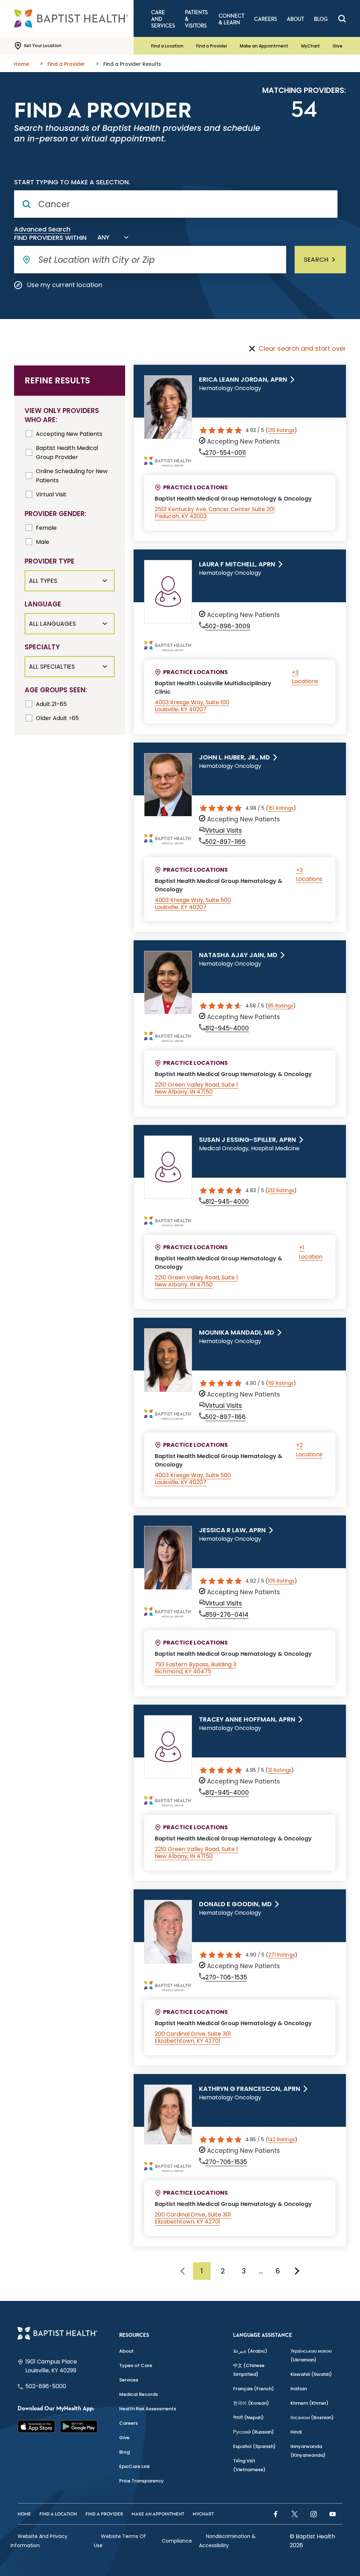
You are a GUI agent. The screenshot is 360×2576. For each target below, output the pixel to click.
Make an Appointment (264, 46)
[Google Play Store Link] (79, 2426)
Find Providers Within (50, 238)
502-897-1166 (226, 842)
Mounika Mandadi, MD (237, 1332)
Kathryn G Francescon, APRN (250, 2089)
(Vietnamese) (249, 2465)
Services (129, 2380)
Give (337, 46)
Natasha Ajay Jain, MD (238, 955)
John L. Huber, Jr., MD (234, 757)
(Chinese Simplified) (249, 2370)
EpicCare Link (134, 2466)
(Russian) (253, 2432)
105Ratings (281, 1581)
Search (316, 259)
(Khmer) (309, 2403)
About (126, 2351)
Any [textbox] (103, 237)
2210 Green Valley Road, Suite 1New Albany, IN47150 (196, 1088)
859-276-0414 (227, 1615)
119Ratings (281, 1383)
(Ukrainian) (311, 2355)
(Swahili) (311, 2374)
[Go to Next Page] (297, 2271)
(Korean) (251, 2403)
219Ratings (281, 430)
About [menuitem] (295, 19)
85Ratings (281, 1006)
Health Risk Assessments (148, 2409)
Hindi (296, 2432)
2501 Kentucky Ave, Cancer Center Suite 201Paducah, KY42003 (215, 513)
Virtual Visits (224, 831)
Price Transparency (142, 2481)
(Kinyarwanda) (308, 2451)
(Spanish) (254, 2446)
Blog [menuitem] (321, 19)
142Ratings (281, 2139)
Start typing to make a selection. (72, 182)
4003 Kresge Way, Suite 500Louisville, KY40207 (193, 904)
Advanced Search (42, 229)
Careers (128, 2423)
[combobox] (111, 237)
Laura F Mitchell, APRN (237, 564)
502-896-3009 (228, 626)
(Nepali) (248, 2418)
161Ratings (281, 808)
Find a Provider (212, 46)
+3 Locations (305, 677)
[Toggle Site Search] (342, 19)
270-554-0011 (226, 453)
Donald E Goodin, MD (235, 1904)
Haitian (299, 2389)
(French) (253, 2389)
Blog (124, 2452)
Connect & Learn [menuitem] (232, 19)
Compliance (177, 2541)
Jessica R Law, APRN (232, 1530)
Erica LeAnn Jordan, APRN (243, 380)
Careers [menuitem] (266, 19)
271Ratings (282, 1955)
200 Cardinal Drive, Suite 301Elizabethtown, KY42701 (193, 2037)
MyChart (311, 46)
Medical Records (139, 2394)
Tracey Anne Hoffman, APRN (247, 1719)
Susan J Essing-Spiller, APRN (247, 1140)
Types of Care (136, 2365)
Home (24, 2514)
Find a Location (167, 46)
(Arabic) (250, 2351)
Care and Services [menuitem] (163, 19)
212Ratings (281, 1190)
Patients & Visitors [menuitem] (196, 19)
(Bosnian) (312, 2418)
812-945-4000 (227, 1028)
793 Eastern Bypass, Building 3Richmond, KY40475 (195, 1668)
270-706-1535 (226, 1977)
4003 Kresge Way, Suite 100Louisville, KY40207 (192, 706)
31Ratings (280, 1770)
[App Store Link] (36, 2426)
